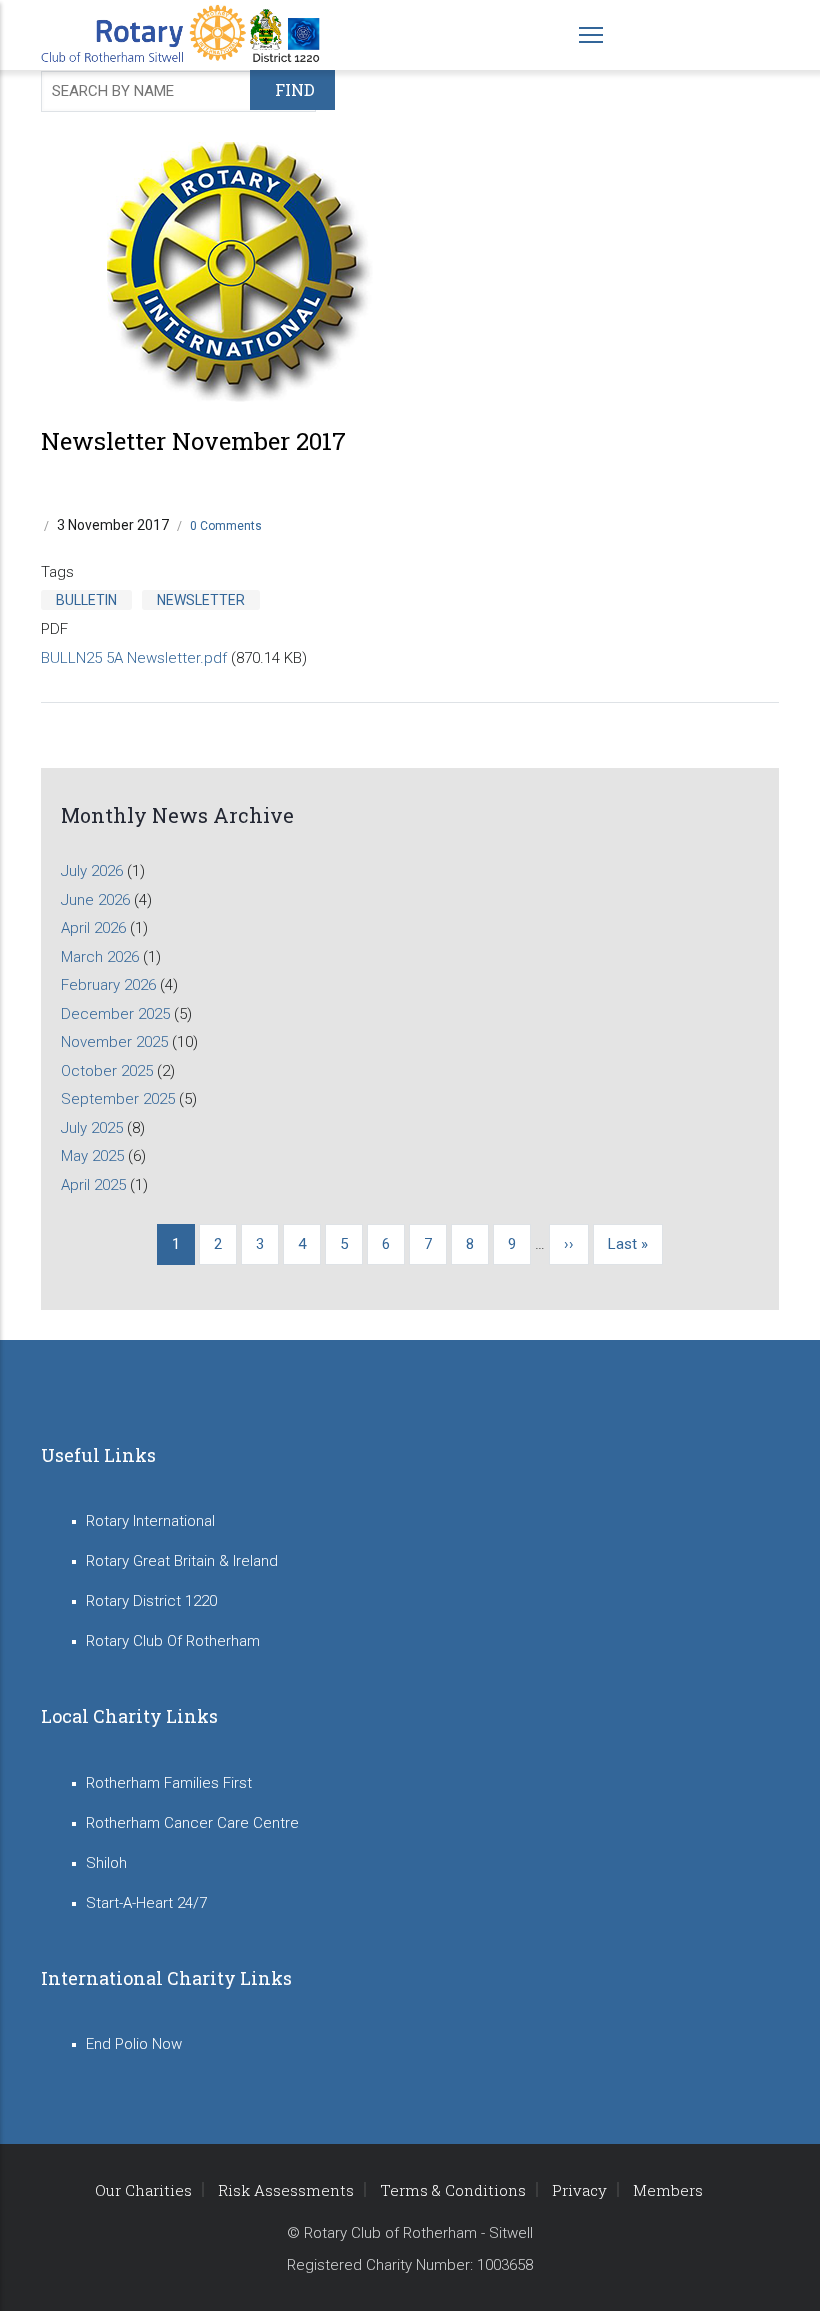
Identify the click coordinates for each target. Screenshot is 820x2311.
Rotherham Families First (169, 1783)
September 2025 (118, 1099)
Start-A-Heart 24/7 (146, 1903)
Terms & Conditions (453, 2190)
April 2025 (93, 1185)
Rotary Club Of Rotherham (173, 1641)
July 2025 (92, 1128)
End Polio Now (134, 2044)
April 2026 (93, 928)
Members (668, 2190)
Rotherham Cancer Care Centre (192, 1823)
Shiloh (106, 1863)
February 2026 (108, 985)
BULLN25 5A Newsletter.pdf (134, 658)
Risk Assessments (286, 2190)
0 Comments (226, 526)
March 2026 (100, 957)
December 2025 (115, 1014)
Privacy (579, 2190)
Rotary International (150, 1521)
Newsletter (201, 600)
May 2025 (92, 1156)
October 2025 (107, 1071)
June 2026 (95, 900)
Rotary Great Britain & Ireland (182, 1561)
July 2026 (92, 871)
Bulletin (86, 600)
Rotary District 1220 (151, 1601)
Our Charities (143, 2190)
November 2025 (114, 1042)
